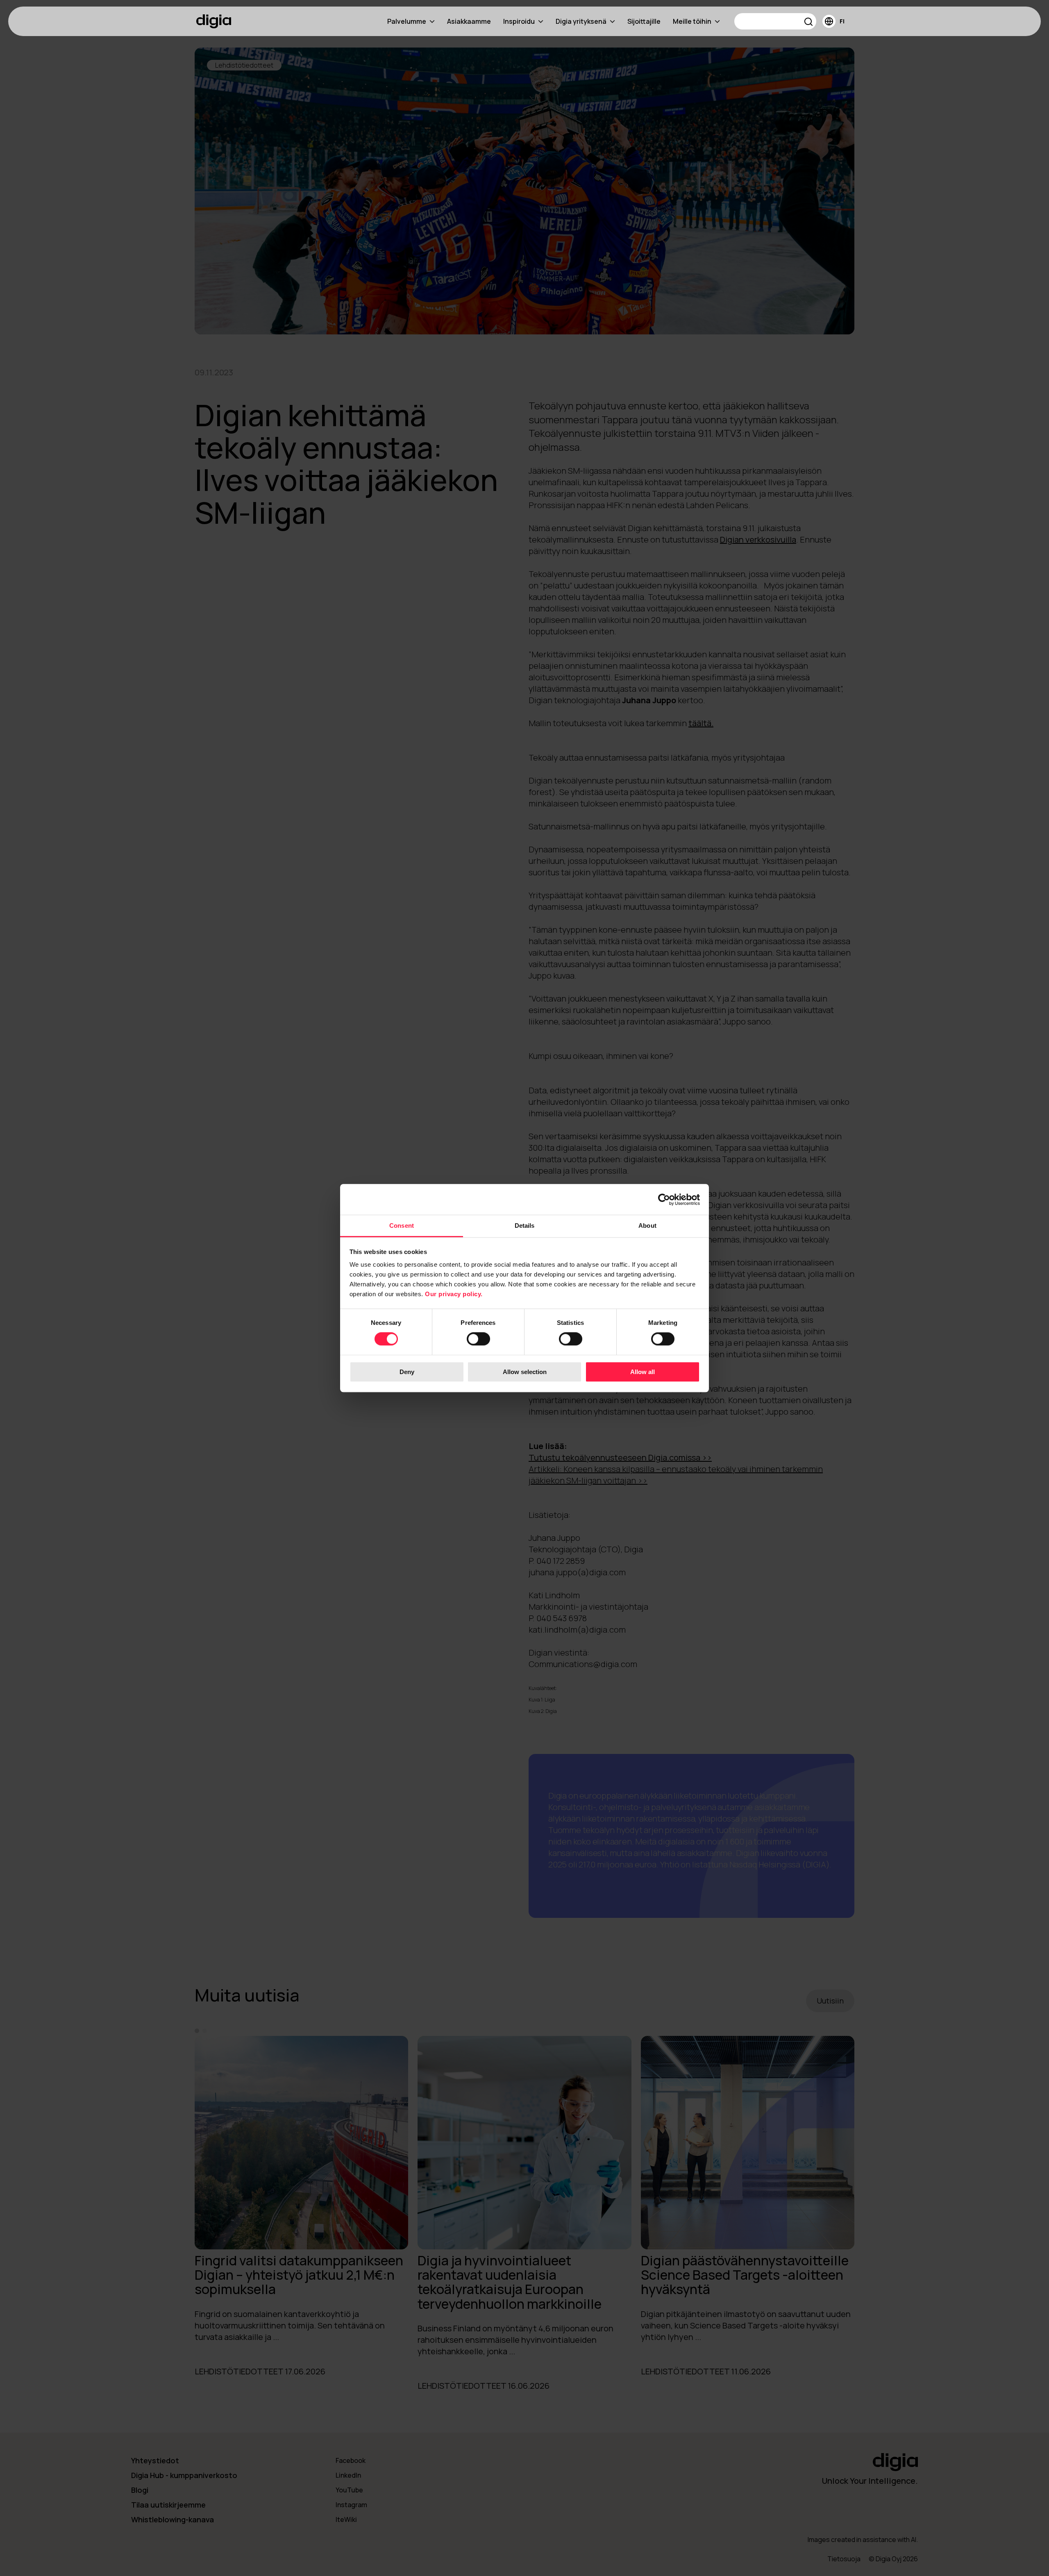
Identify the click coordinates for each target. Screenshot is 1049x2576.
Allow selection (525, 1372)
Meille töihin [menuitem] (692, 21)
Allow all (643, 1372)
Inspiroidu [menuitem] (519, 21)
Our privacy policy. (454, 1294)
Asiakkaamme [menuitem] (469, 21)
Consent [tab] (402, 1226)
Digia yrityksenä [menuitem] (581, 21)
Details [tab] (525, 1226)
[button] (809, 23)
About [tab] (647, 1226)
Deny (407, 1372)
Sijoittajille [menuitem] (644, 21)
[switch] (478, 1339)
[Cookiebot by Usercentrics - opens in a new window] (664, 1199)
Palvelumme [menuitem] (407, 21)
